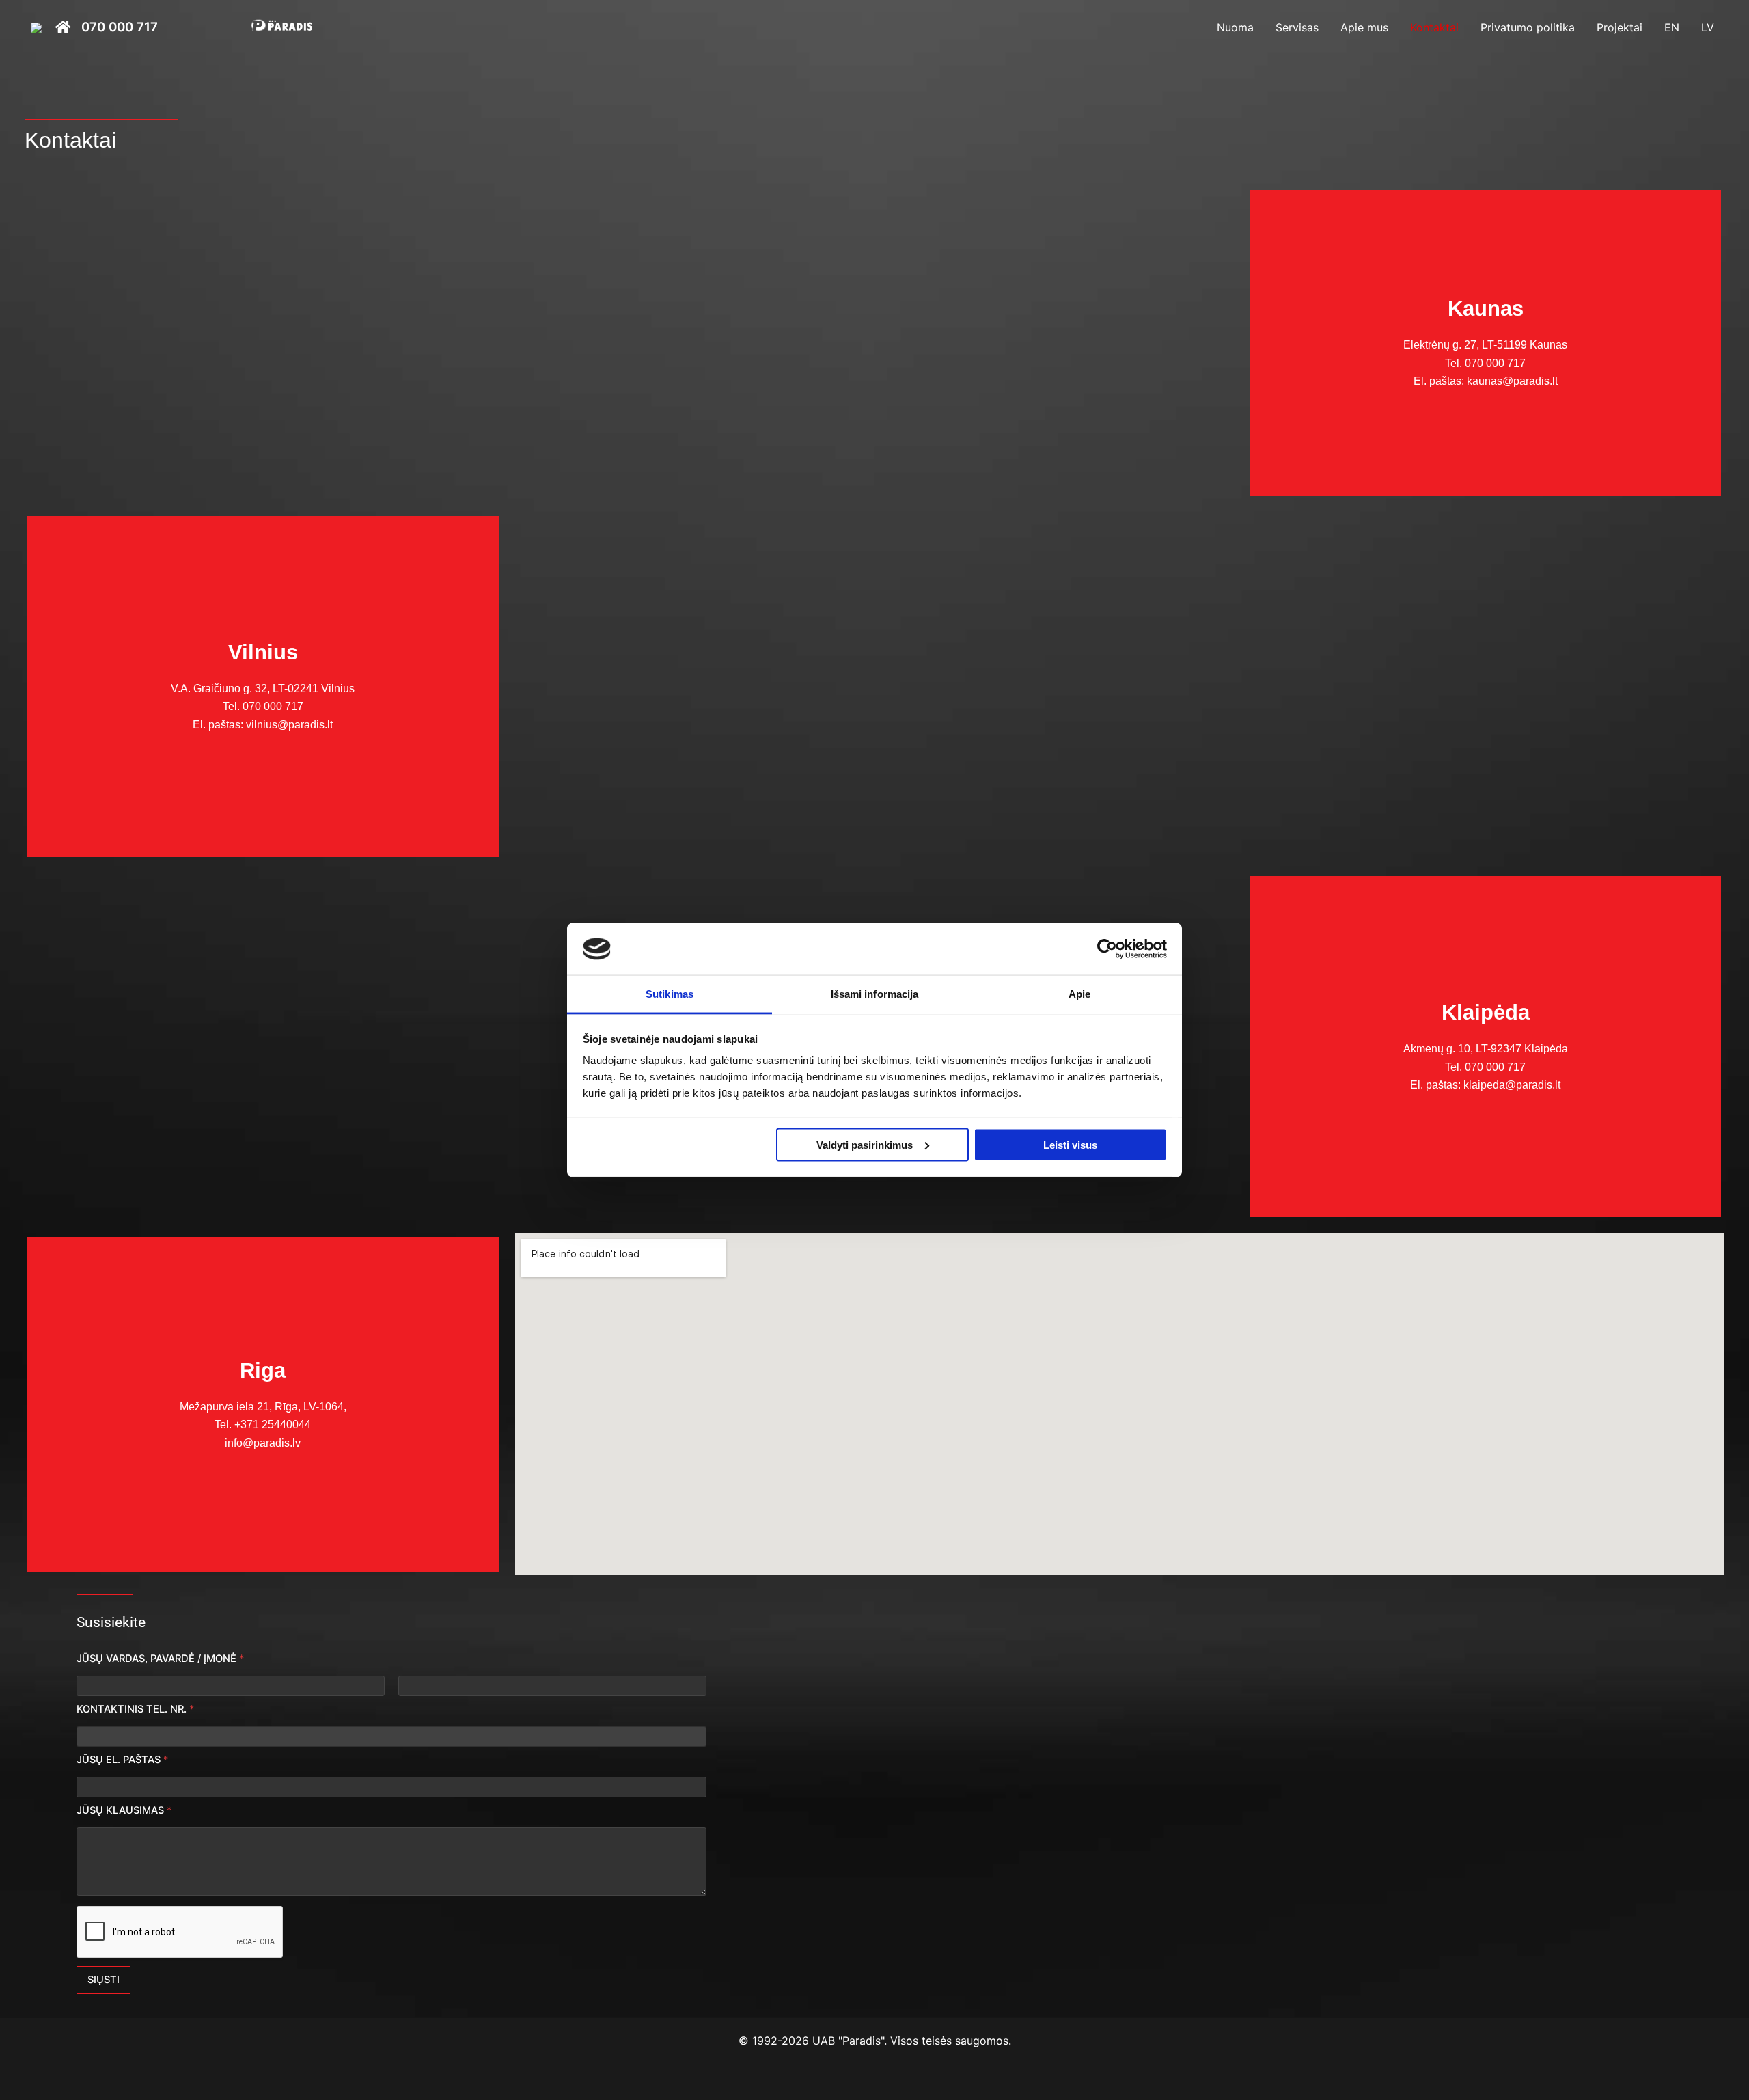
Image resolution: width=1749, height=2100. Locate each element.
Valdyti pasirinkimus (865, 1144)
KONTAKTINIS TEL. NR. (135, 1709)
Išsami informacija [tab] (875, 994)
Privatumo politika (1528, 27)
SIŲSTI (104, 1980)
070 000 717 (120, 28)
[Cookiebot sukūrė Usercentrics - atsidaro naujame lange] (1107, 949)
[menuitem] (1672, 27)
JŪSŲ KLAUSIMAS (124, 1810)
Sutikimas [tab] (670, 994)
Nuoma (1235, 27)
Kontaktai (1434, 27)
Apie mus (1364, 27)
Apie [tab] (1079, 994)
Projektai (1620, 27)
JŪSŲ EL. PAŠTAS (122, 1760)
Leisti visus (1070, 1144)
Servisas (1297, 27)
